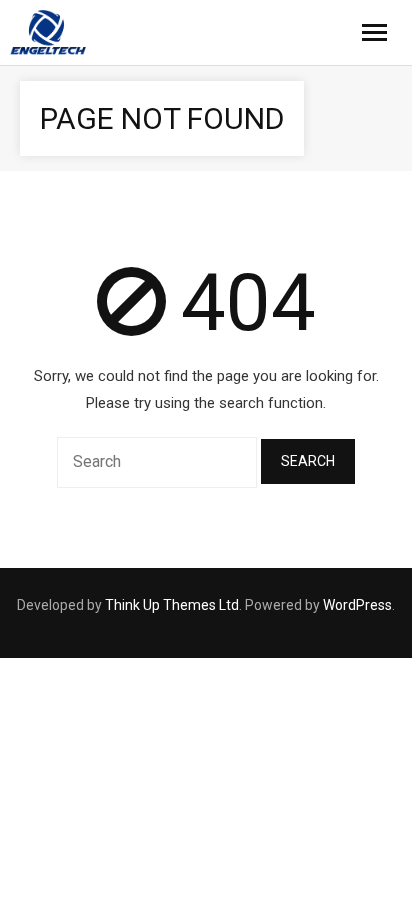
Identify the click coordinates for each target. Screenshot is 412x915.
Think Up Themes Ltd (172, 605)
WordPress (357, 605)
